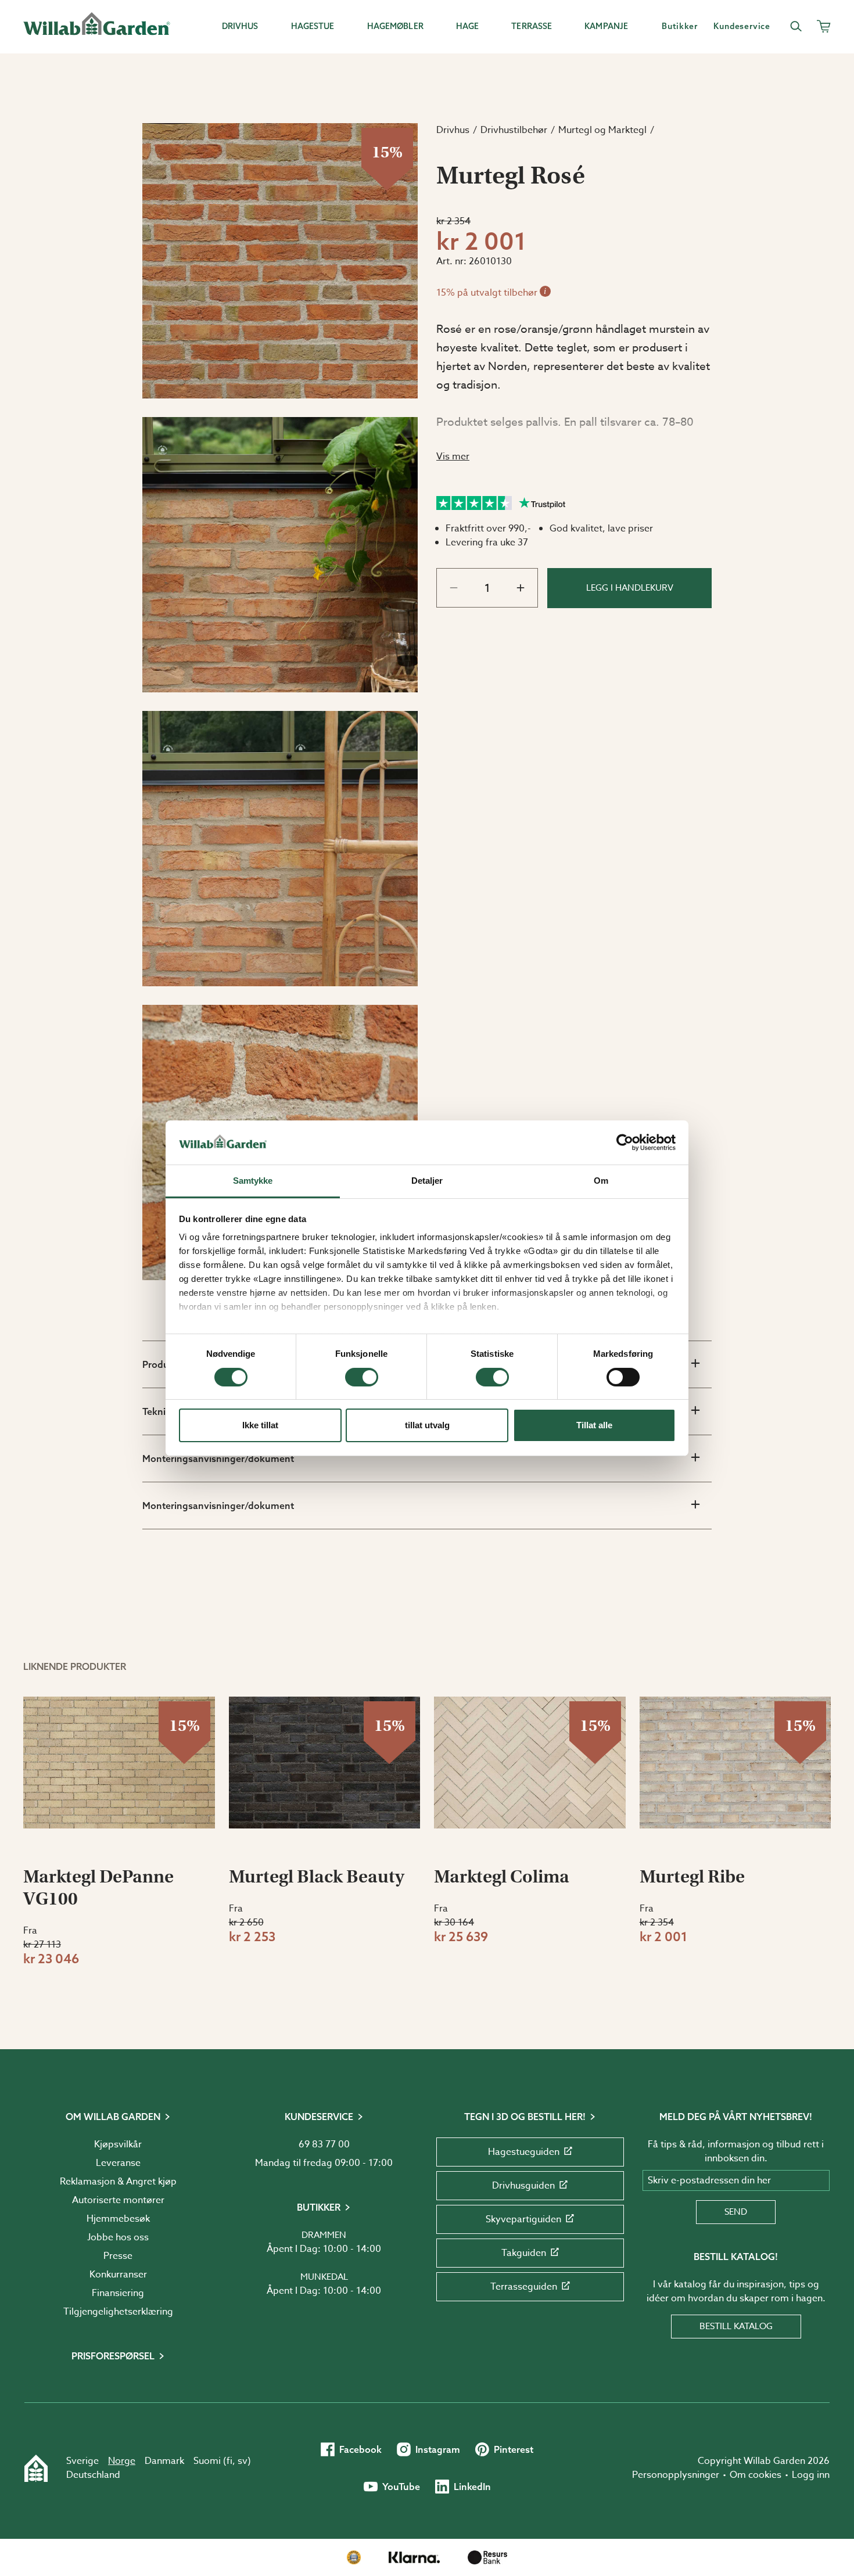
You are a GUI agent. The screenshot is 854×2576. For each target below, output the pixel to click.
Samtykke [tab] (253, 1181)
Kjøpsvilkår (118, 2144)
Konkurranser (118, 2275)
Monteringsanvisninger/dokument (218, 1458)
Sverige (82, 2461)
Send (736, 2212)
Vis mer (453, 457)
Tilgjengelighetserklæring (118, 2312)
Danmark (164, 2461)
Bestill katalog (736, 2326)
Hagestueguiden (524, 2152)
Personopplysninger (676, 2475)
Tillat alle (594, 1425)
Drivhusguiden (523, 2186)
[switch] (362, 1377)
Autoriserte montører (118, 2200)
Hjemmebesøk (118, 2219)
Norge (122, 2461)
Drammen (324, 2235)
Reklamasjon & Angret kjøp (118, 2182)
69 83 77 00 (324, 2144)
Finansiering (118, 2293)
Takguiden (524, 2253)
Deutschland (93, 2475)
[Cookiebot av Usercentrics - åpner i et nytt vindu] (625, 1143)
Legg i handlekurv (630, 588)
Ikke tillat (260, 1425)
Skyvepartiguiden (523, 2219)
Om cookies (756, 2475)
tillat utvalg (427, 1425)
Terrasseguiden (524, 2287)
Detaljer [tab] (427, 1181)
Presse (118, 2256)
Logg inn (811, 2475)
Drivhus (453, 130)
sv (243, 2461)
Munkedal (324, 2277)
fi (229, 2461)
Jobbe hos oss (118, 2237)
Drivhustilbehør (514, 130)
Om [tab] (601, 1181)
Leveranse (118, 2163)
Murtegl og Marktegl (602, 130)
